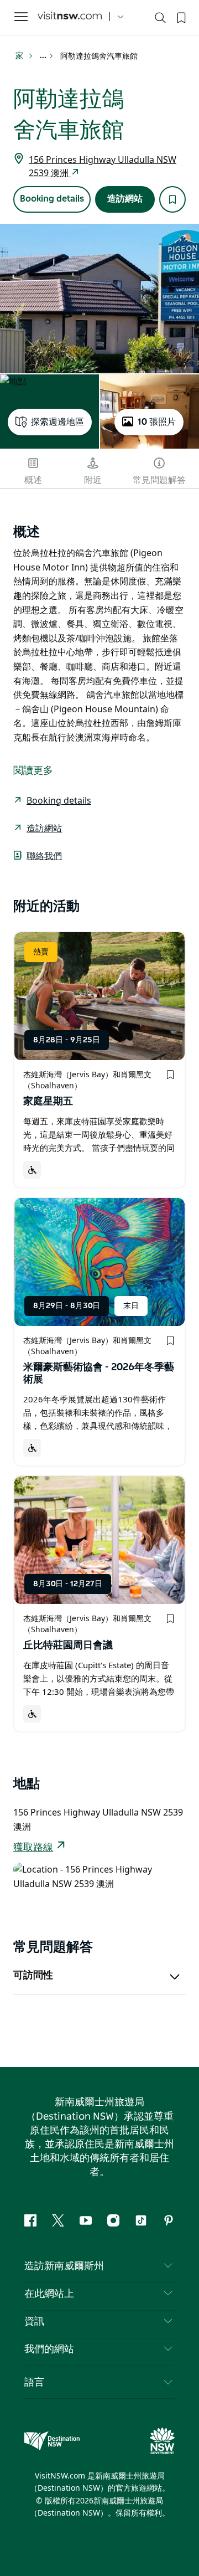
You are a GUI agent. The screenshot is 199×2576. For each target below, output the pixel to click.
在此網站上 (49, 2294)
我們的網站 (49, 2349)
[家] (70, 17)
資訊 (34, 2322)
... (44, 56)
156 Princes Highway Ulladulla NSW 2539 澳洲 (103, 166)
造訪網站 (125, 199)
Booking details (52, 199)
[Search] (160, 20)
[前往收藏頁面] (180, 17)
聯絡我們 (44, 856)
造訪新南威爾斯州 (64, 2266)
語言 (34, 2382)
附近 (93, 480)
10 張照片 (157, 422)
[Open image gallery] (99, 299)
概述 (33, 480)
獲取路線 (33, 1848)
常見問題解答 (159, 480)
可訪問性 (33, 1976)
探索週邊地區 (57, 422)
